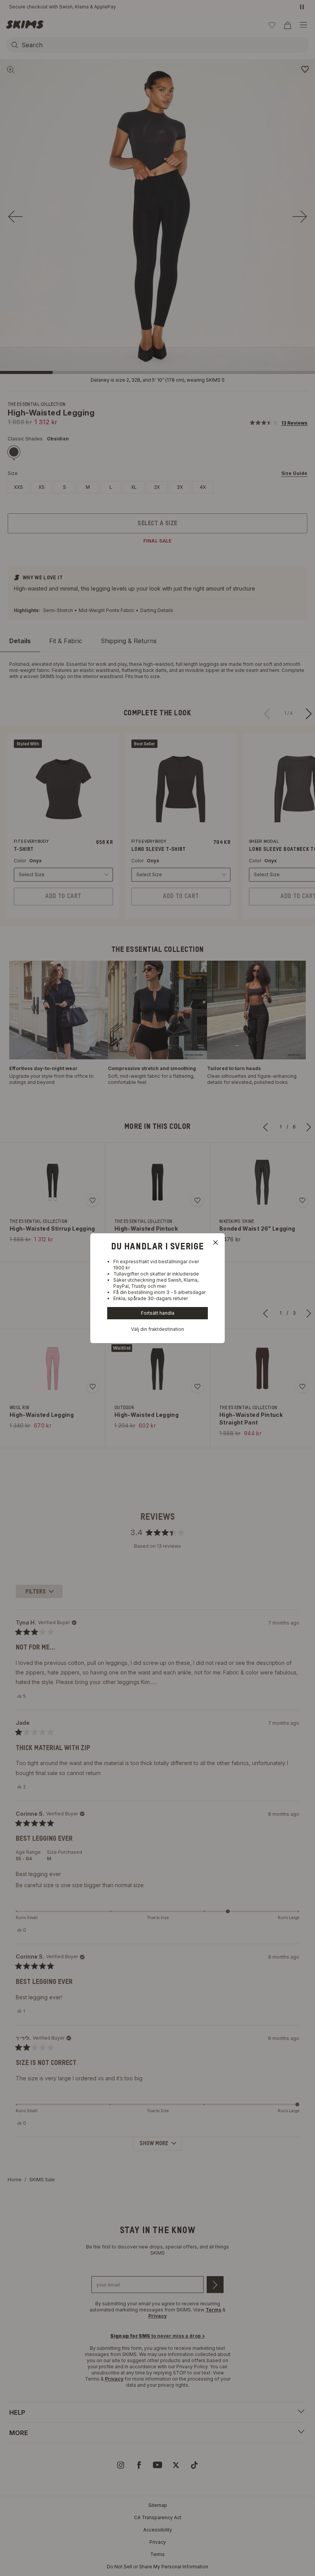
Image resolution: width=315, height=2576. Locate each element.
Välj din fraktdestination (157, 1329)
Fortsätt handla (158, 1313)
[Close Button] (216, 1243)
